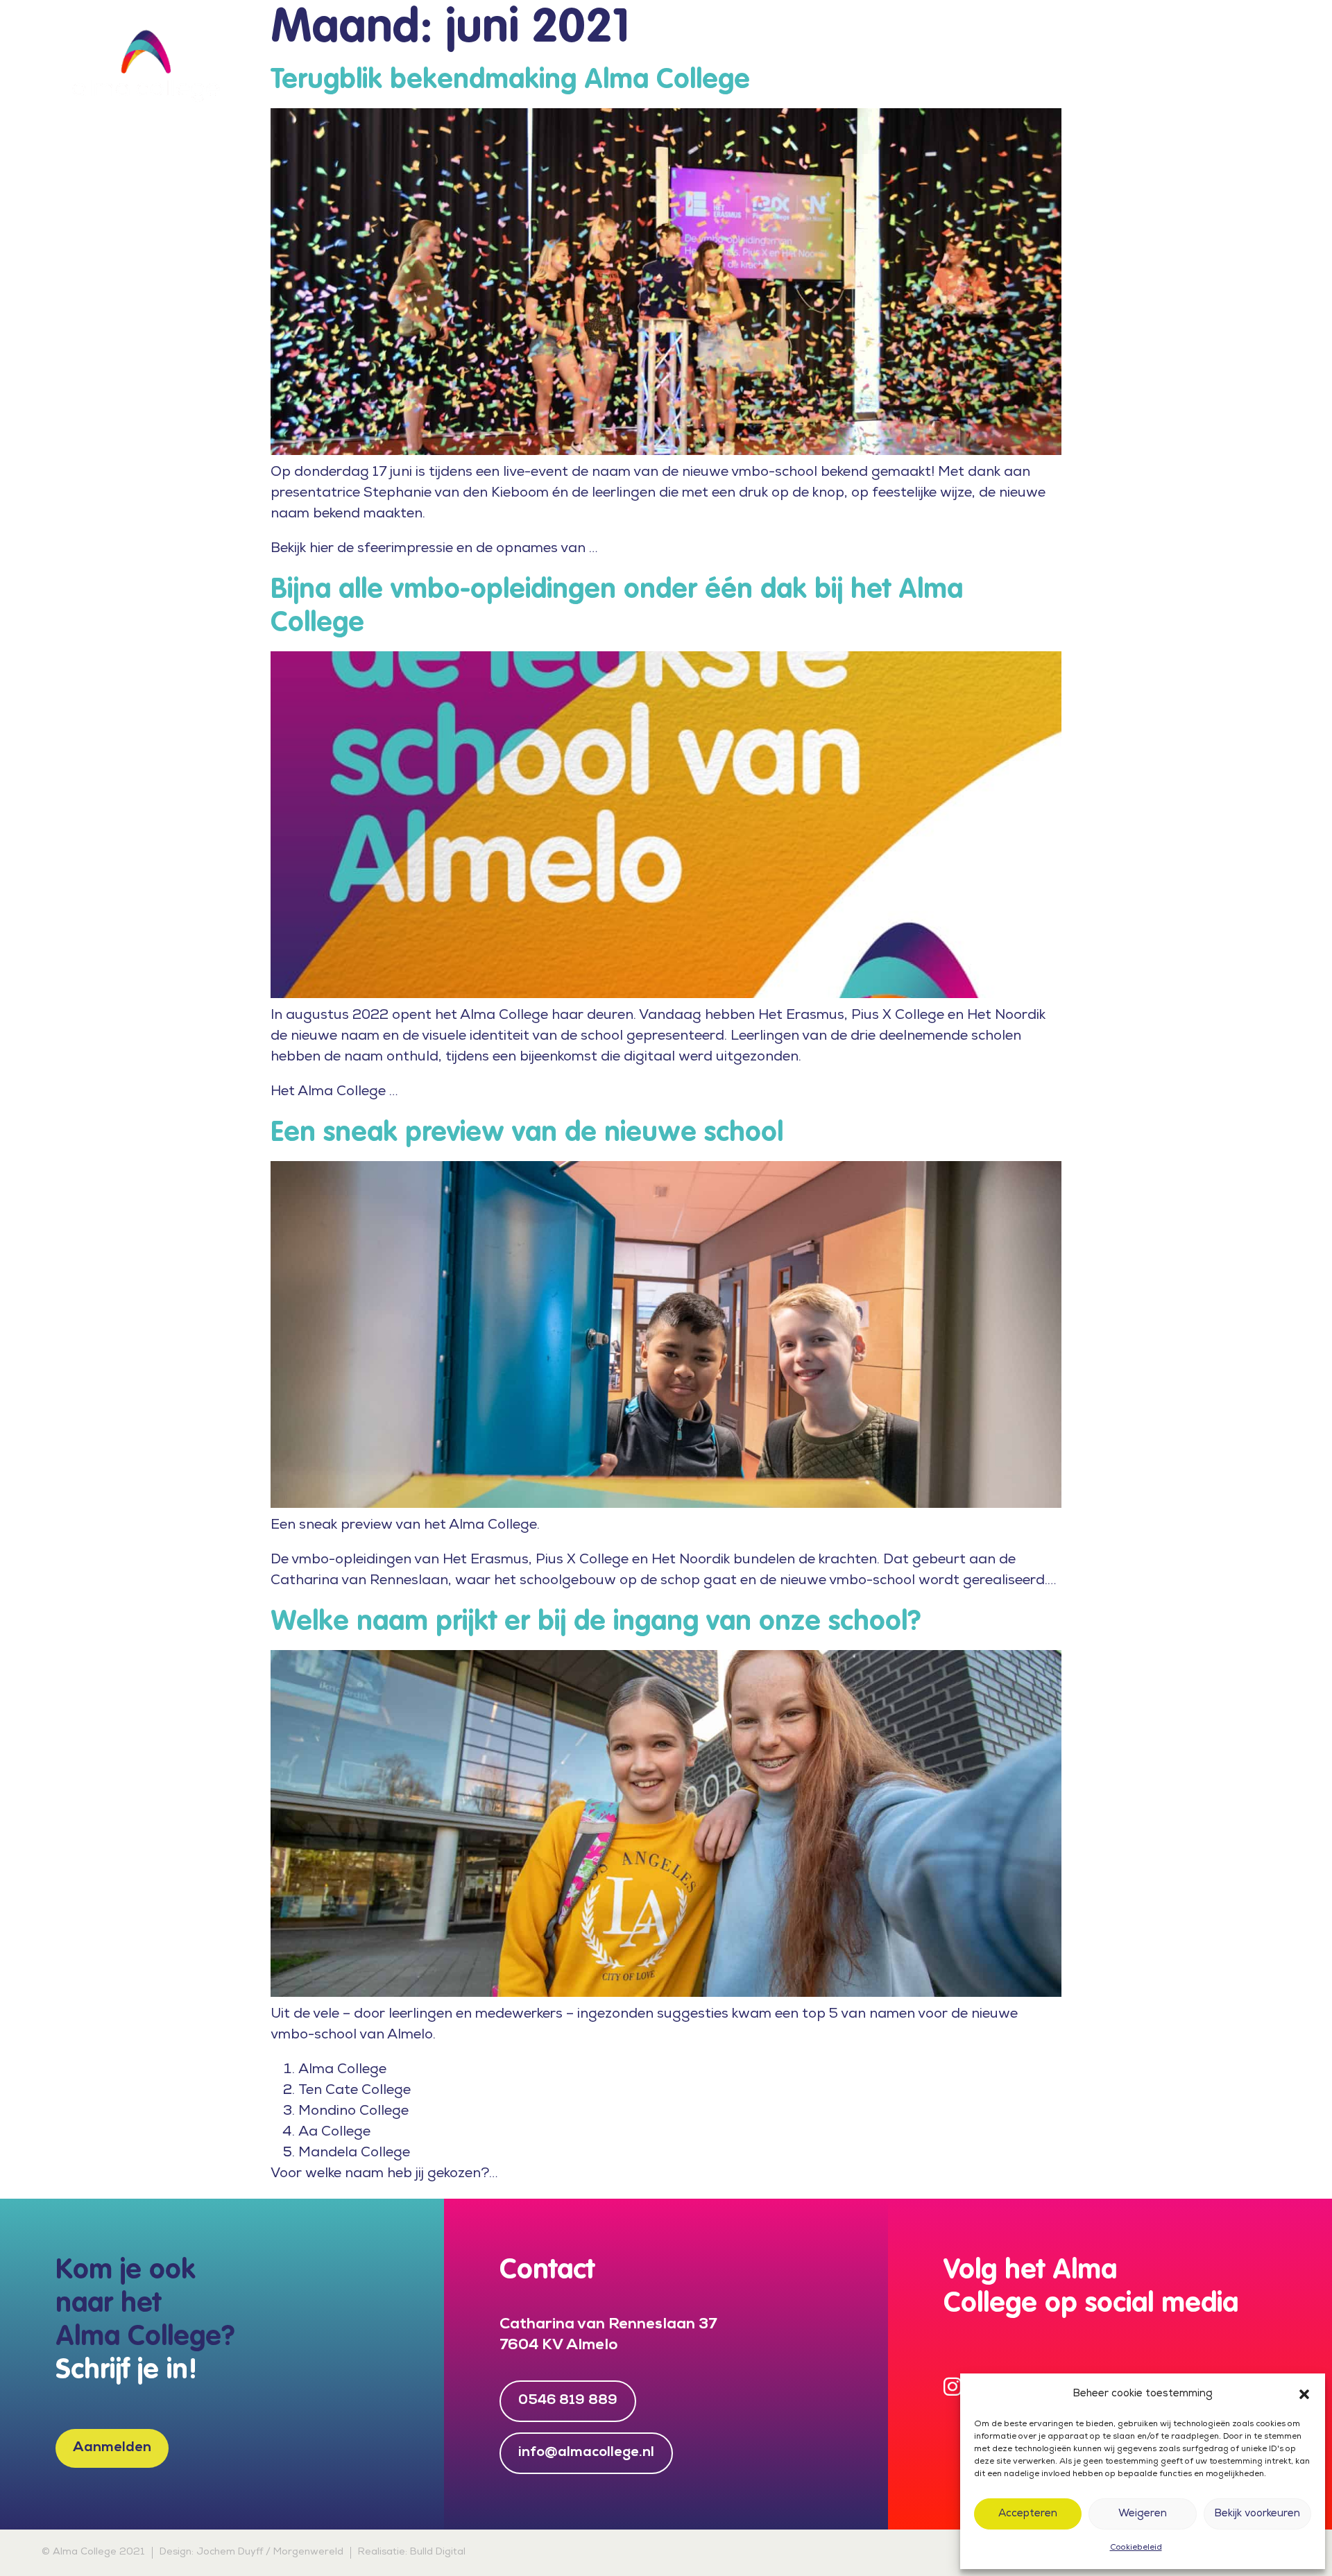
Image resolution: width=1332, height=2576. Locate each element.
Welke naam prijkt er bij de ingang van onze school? (596, 1622)
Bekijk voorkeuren (1257, 2514)
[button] (1304, 2394)
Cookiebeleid (1136, 2548)
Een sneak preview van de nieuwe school (527, 1133)
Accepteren (1028, 2514)
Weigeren (1143, 2514)
